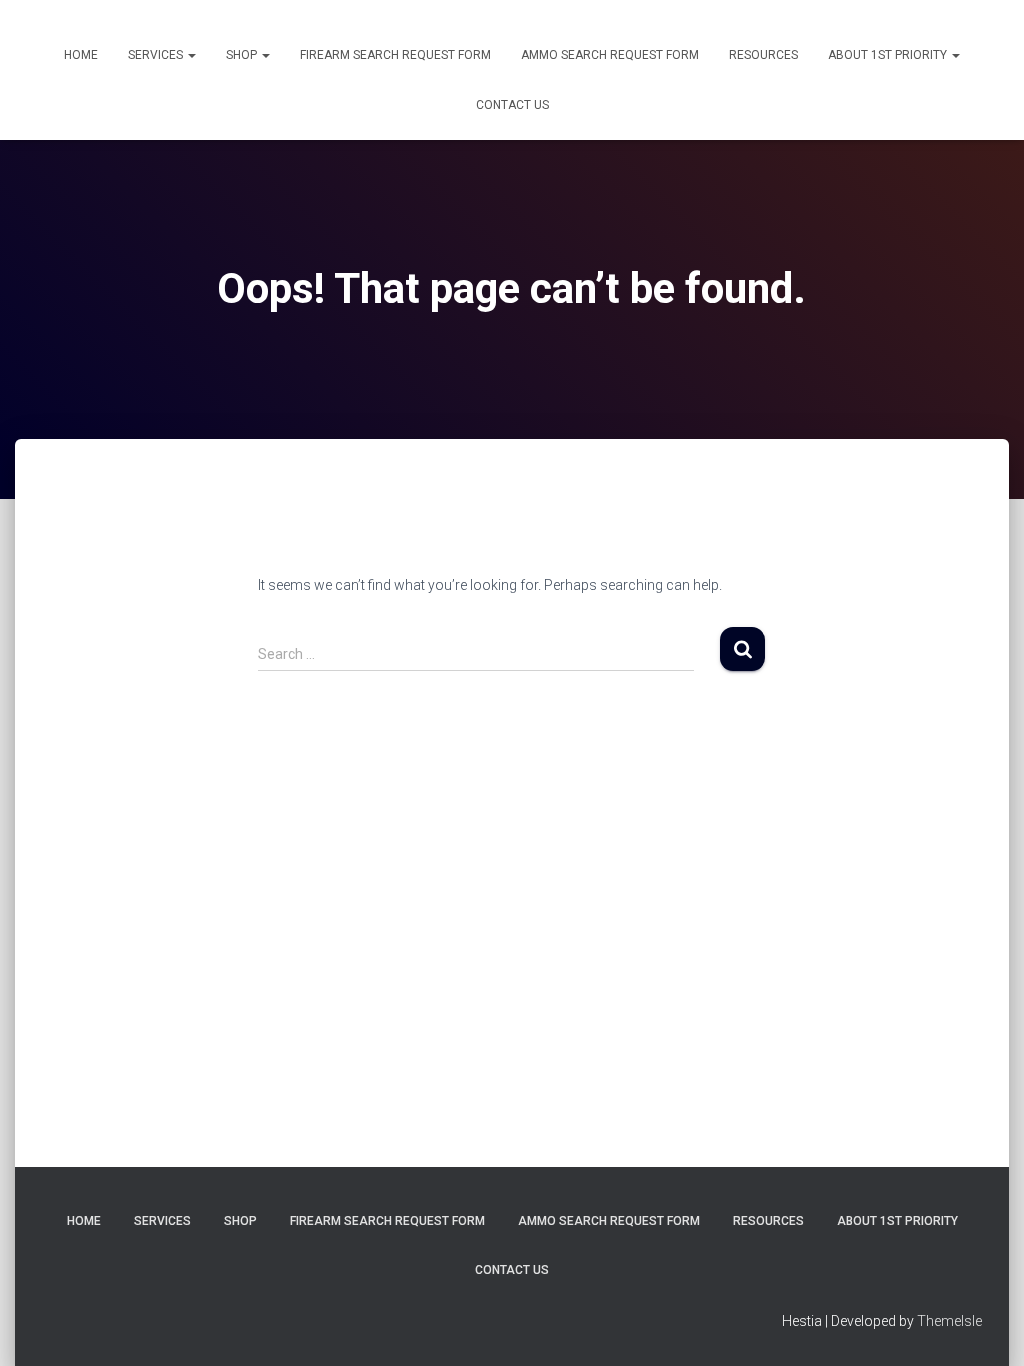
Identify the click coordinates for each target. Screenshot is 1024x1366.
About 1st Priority (889, 55)
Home (81, 55)
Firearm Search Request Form (395, 55)
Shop (243, 55)
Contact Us (512, 105)
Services (157, 55)
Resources (763, 55)
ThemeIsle (949, 1321)
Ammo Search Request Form (610, 55)
